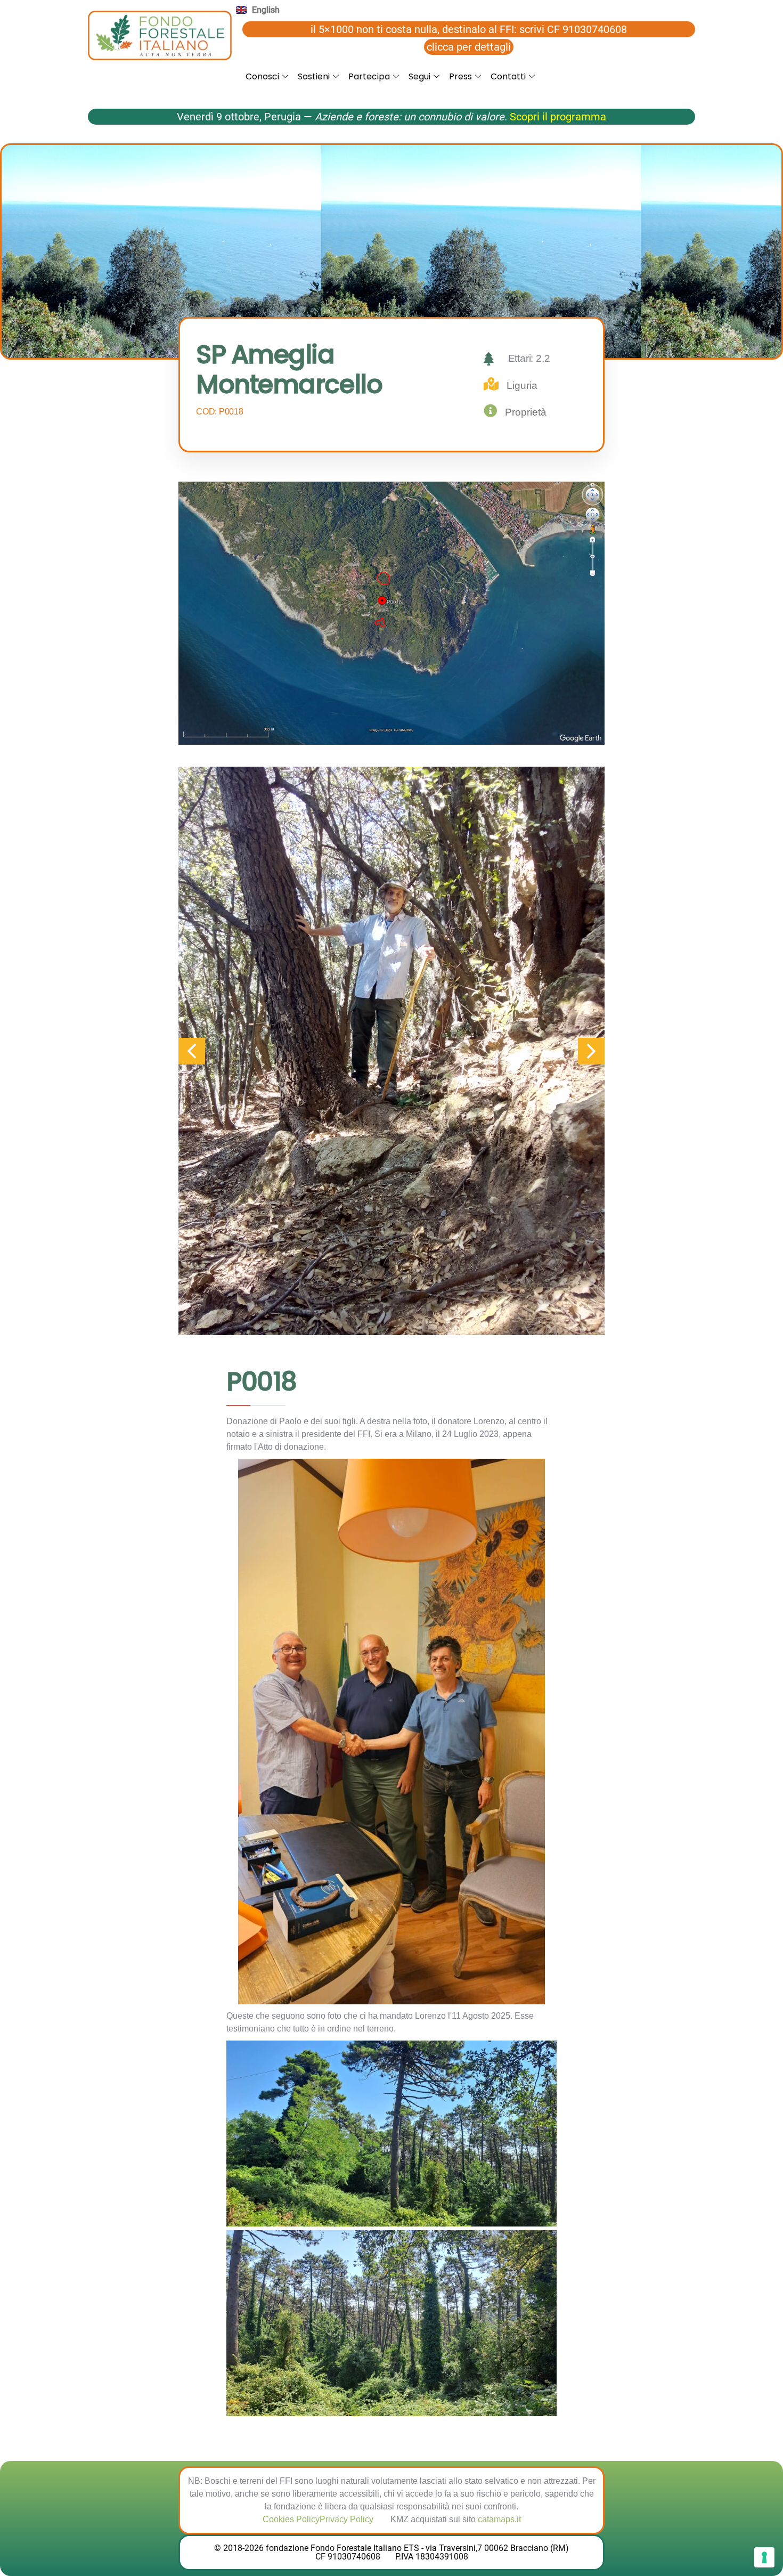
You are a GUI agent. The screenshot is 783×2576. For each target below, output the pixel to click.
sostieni (314, 76)
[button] (591, 1051)
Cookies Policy (291, 2519)
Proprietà (526, 412)
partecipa (369, 76)
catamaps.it (499, 2519)
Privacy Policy (346, 2519)
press (460, 76)
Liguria (522, 385)
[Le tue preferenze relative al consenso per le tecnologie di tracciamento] (764, 2557)
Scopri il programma (558, 117)
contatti (508, 76)
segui (419, 76)
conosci (262, 76)
